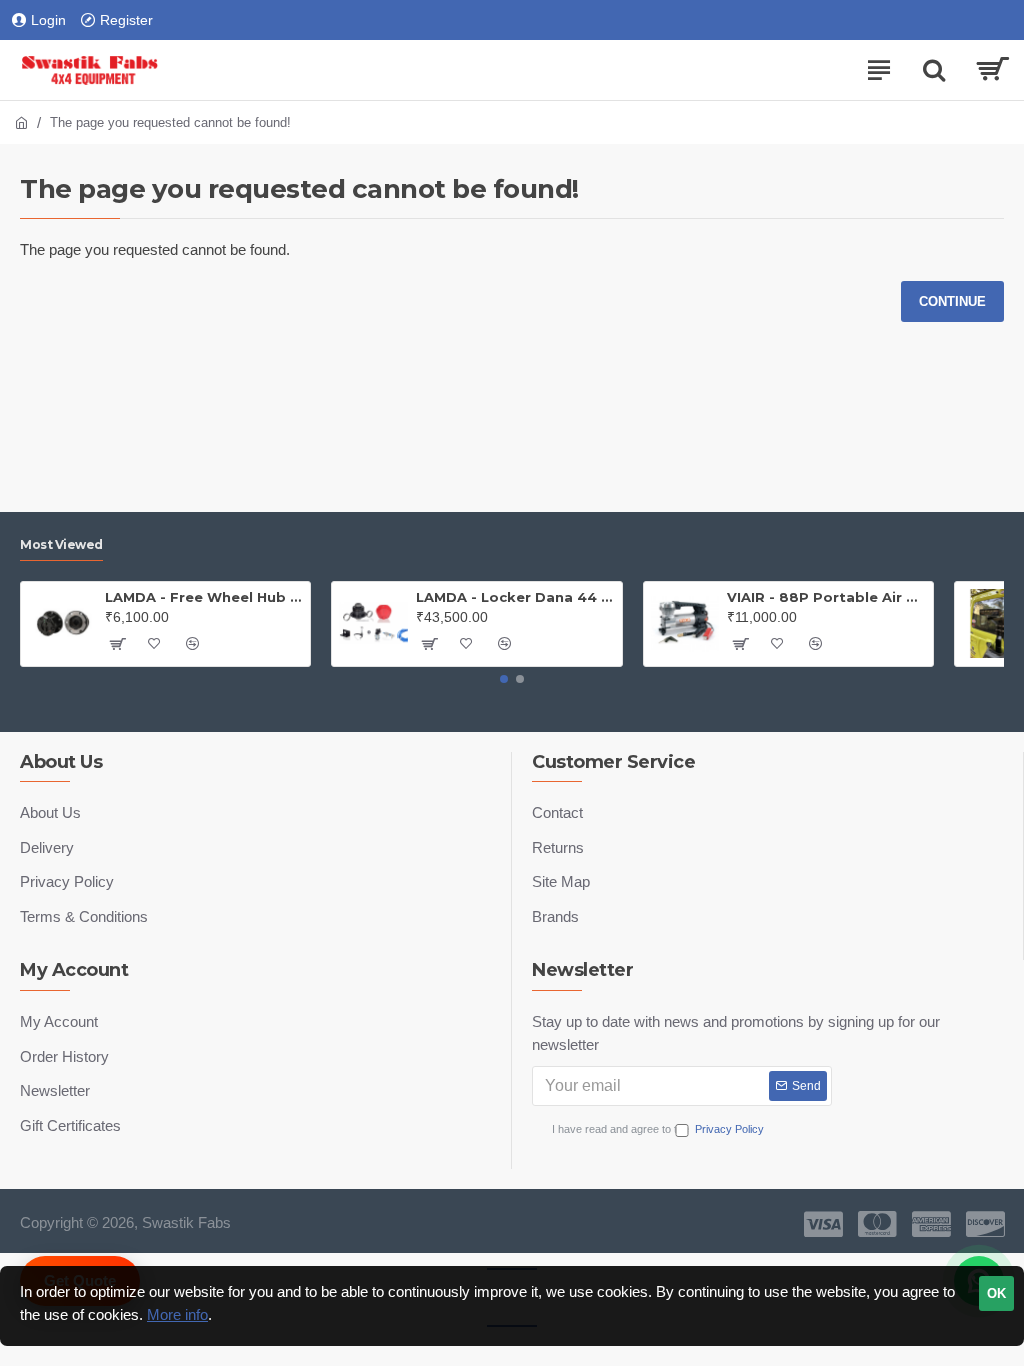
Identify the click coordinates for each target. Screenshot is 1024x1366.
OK (996, 1293)
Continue (952, 301)
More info (177, 1314)
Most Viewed (61, 544)
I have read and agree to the (658, 1129)
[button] (504, 679)
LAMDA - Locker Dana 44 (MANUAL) (515, 597)
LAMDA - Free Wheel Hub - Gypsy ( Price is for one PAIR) (204, 597)
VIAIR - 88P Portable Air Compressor (826, 597)
